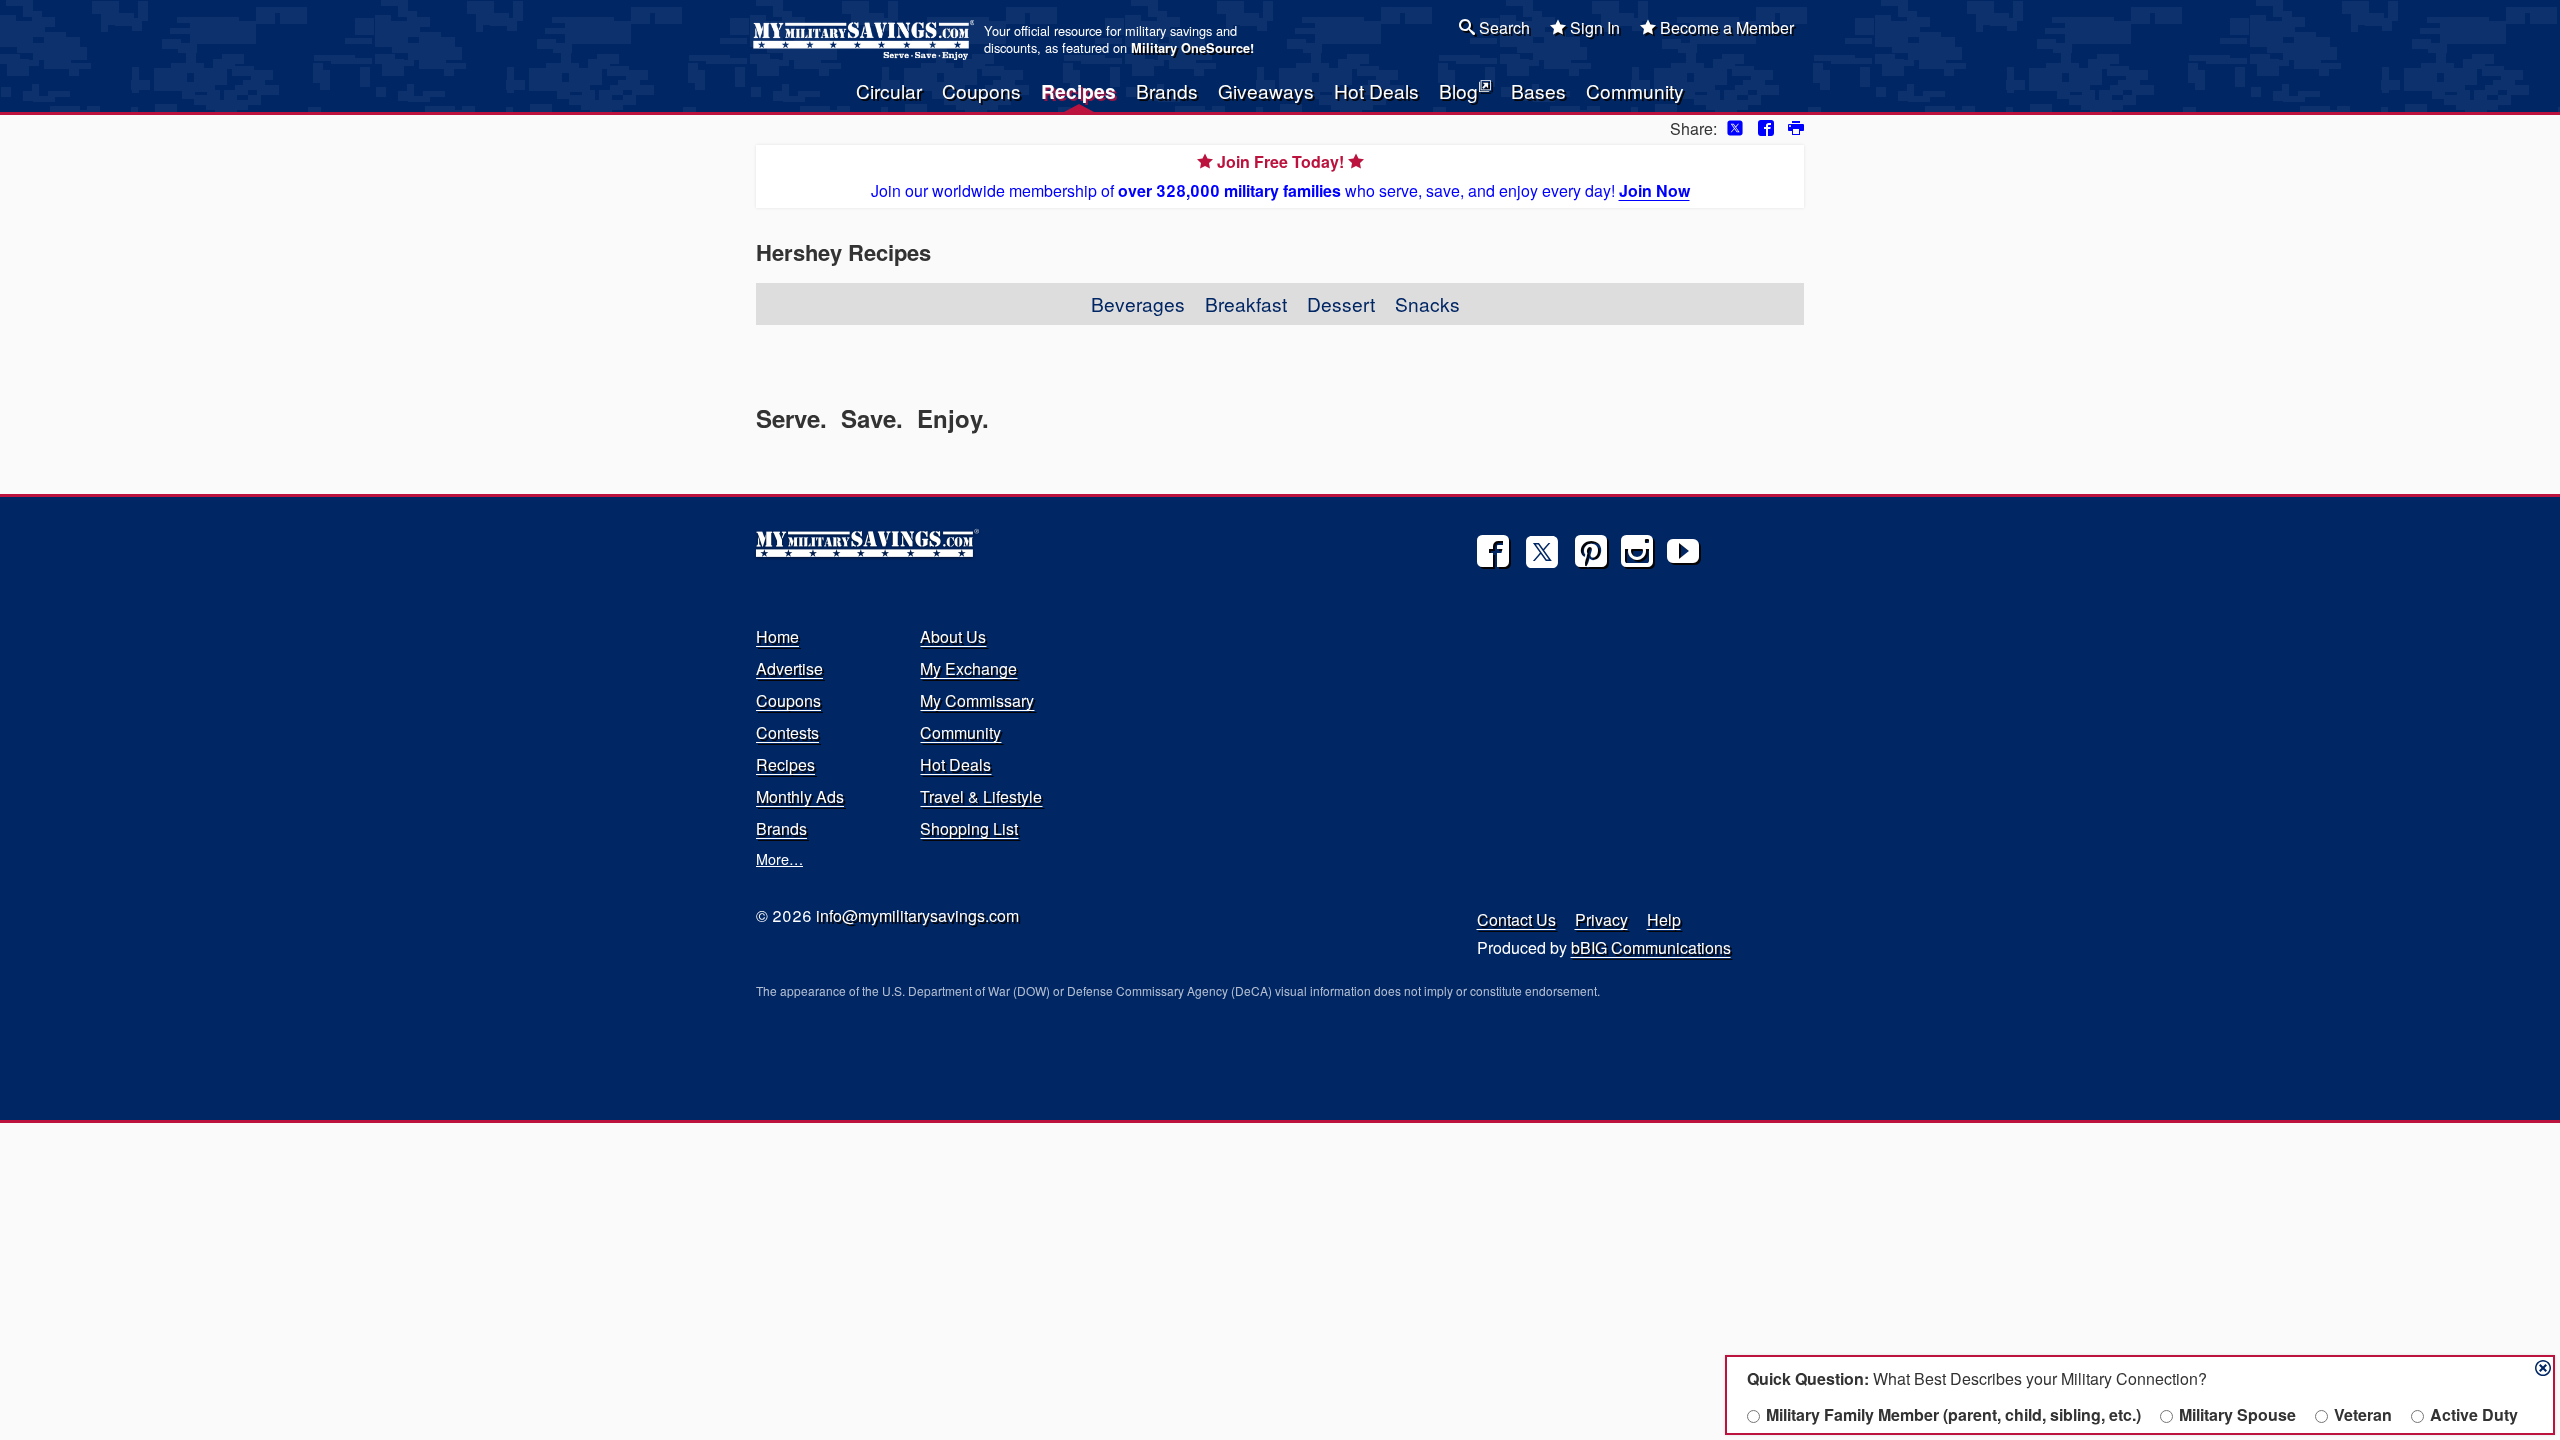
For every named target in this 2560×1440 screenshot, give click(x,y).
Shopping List (969, 828)
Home (777, 636)
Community (1635, 90)
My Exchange (968, 668)
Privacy (1601, 919)
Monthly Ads (800, 796)
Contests (787, 732)
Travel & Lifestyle (981, 796)
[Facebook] (1493, 551)
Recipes (1078, 91)
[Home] (866, 40)
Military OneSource (1190, 48)
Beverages (1138, 303)
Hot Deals (1376, 90)
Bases (1538, 90)
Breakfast (1246, 303)
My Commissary (977, 700)
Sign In (1593, 27)
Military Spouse (2237, 1414)
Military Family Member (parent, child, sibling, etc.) (1953, 1414)
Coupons (981, 90)
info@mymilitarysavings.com (917, 915)
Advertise (789, 668)
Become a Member (1725, 27)
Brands (1167, 90)
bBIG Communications (1651, 947)
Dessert (1341, 303)
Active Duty (2474, 1414)
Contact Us (1516, 919)
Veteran (2363, 1414)
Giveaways (1266, 90)
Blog (1458, 90)
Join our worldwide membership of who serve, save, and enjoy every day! (1280, 176)
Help (1664, 919)
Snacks (1427, 303)
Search (1502, 27)
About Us (953, 636)
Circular (889, 90)
